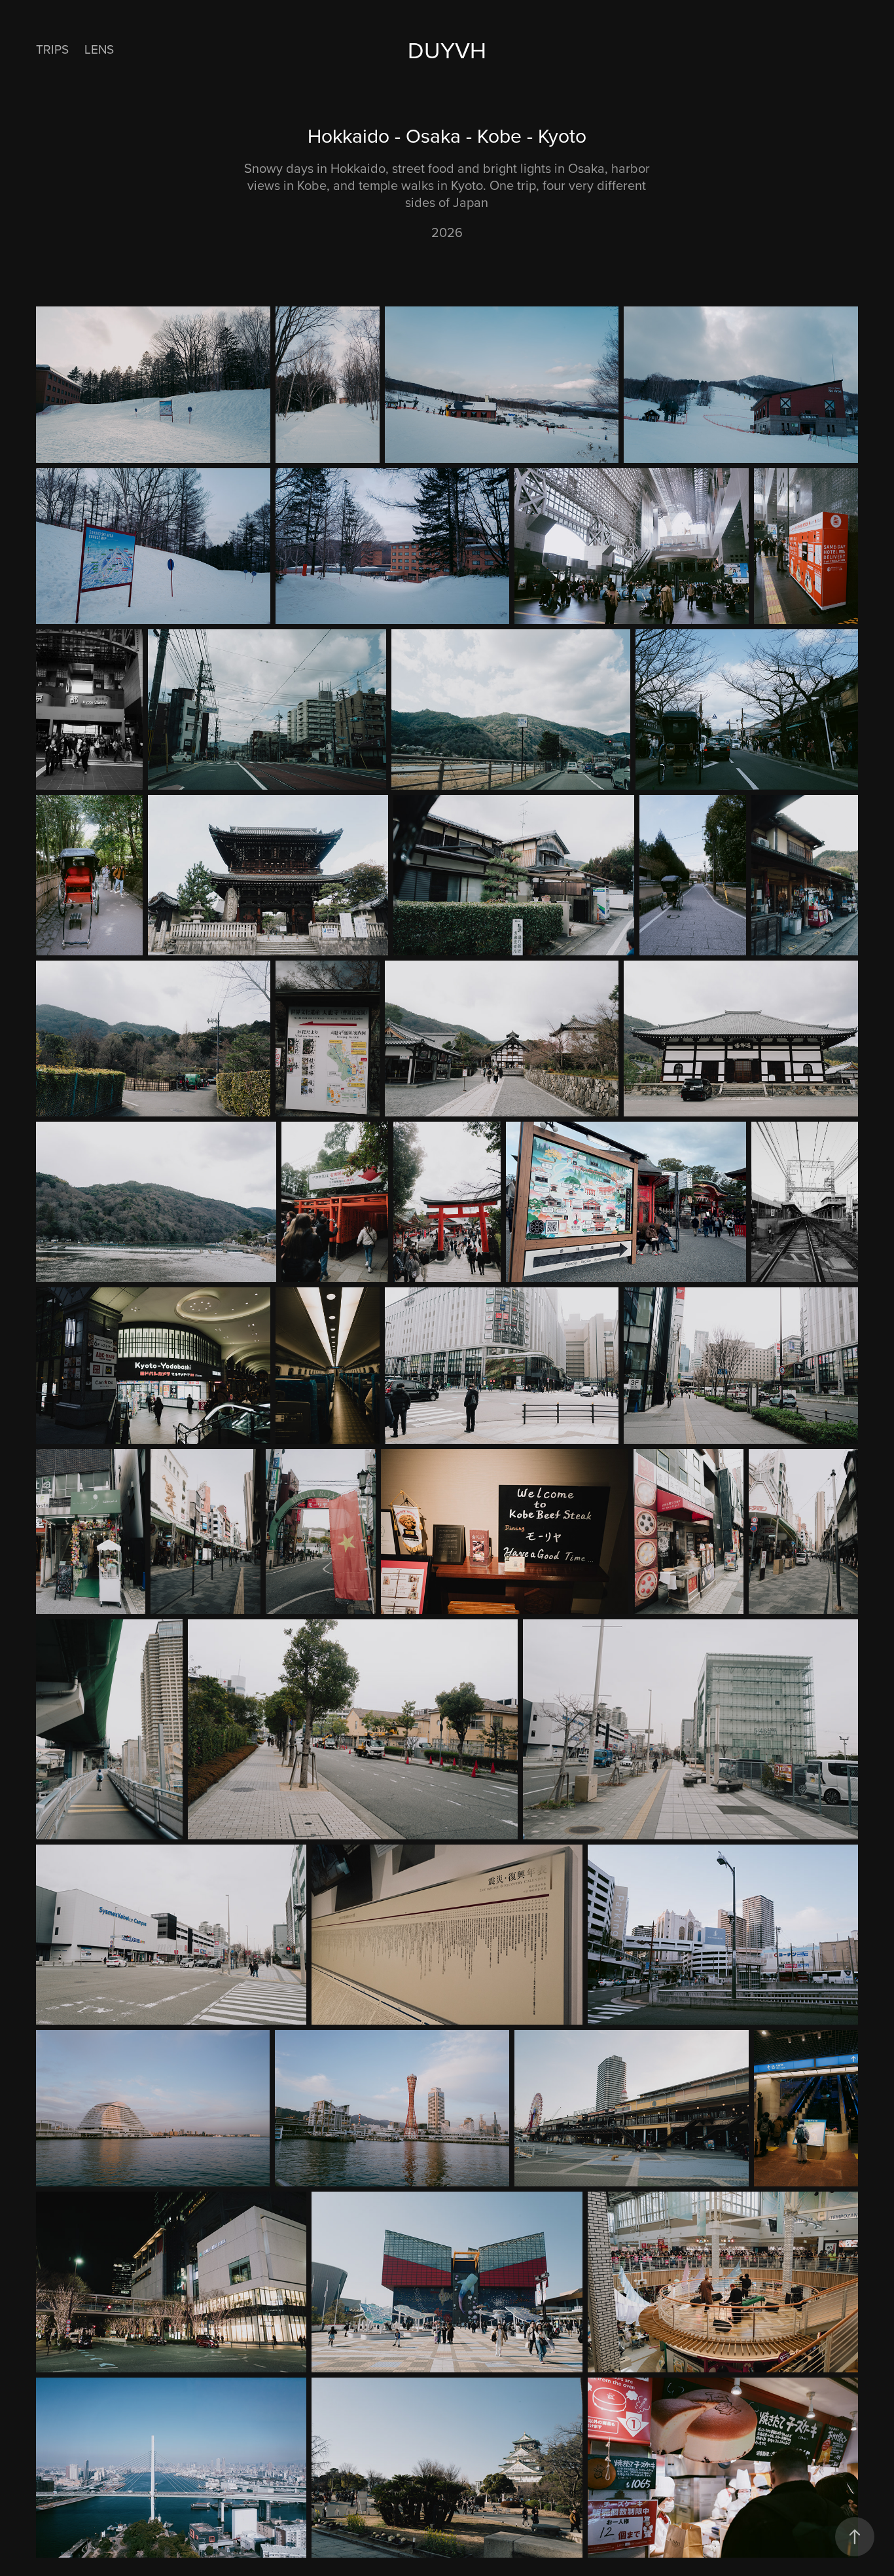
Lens (99, 49)
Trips (52, 49)
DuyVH (447, 49)
